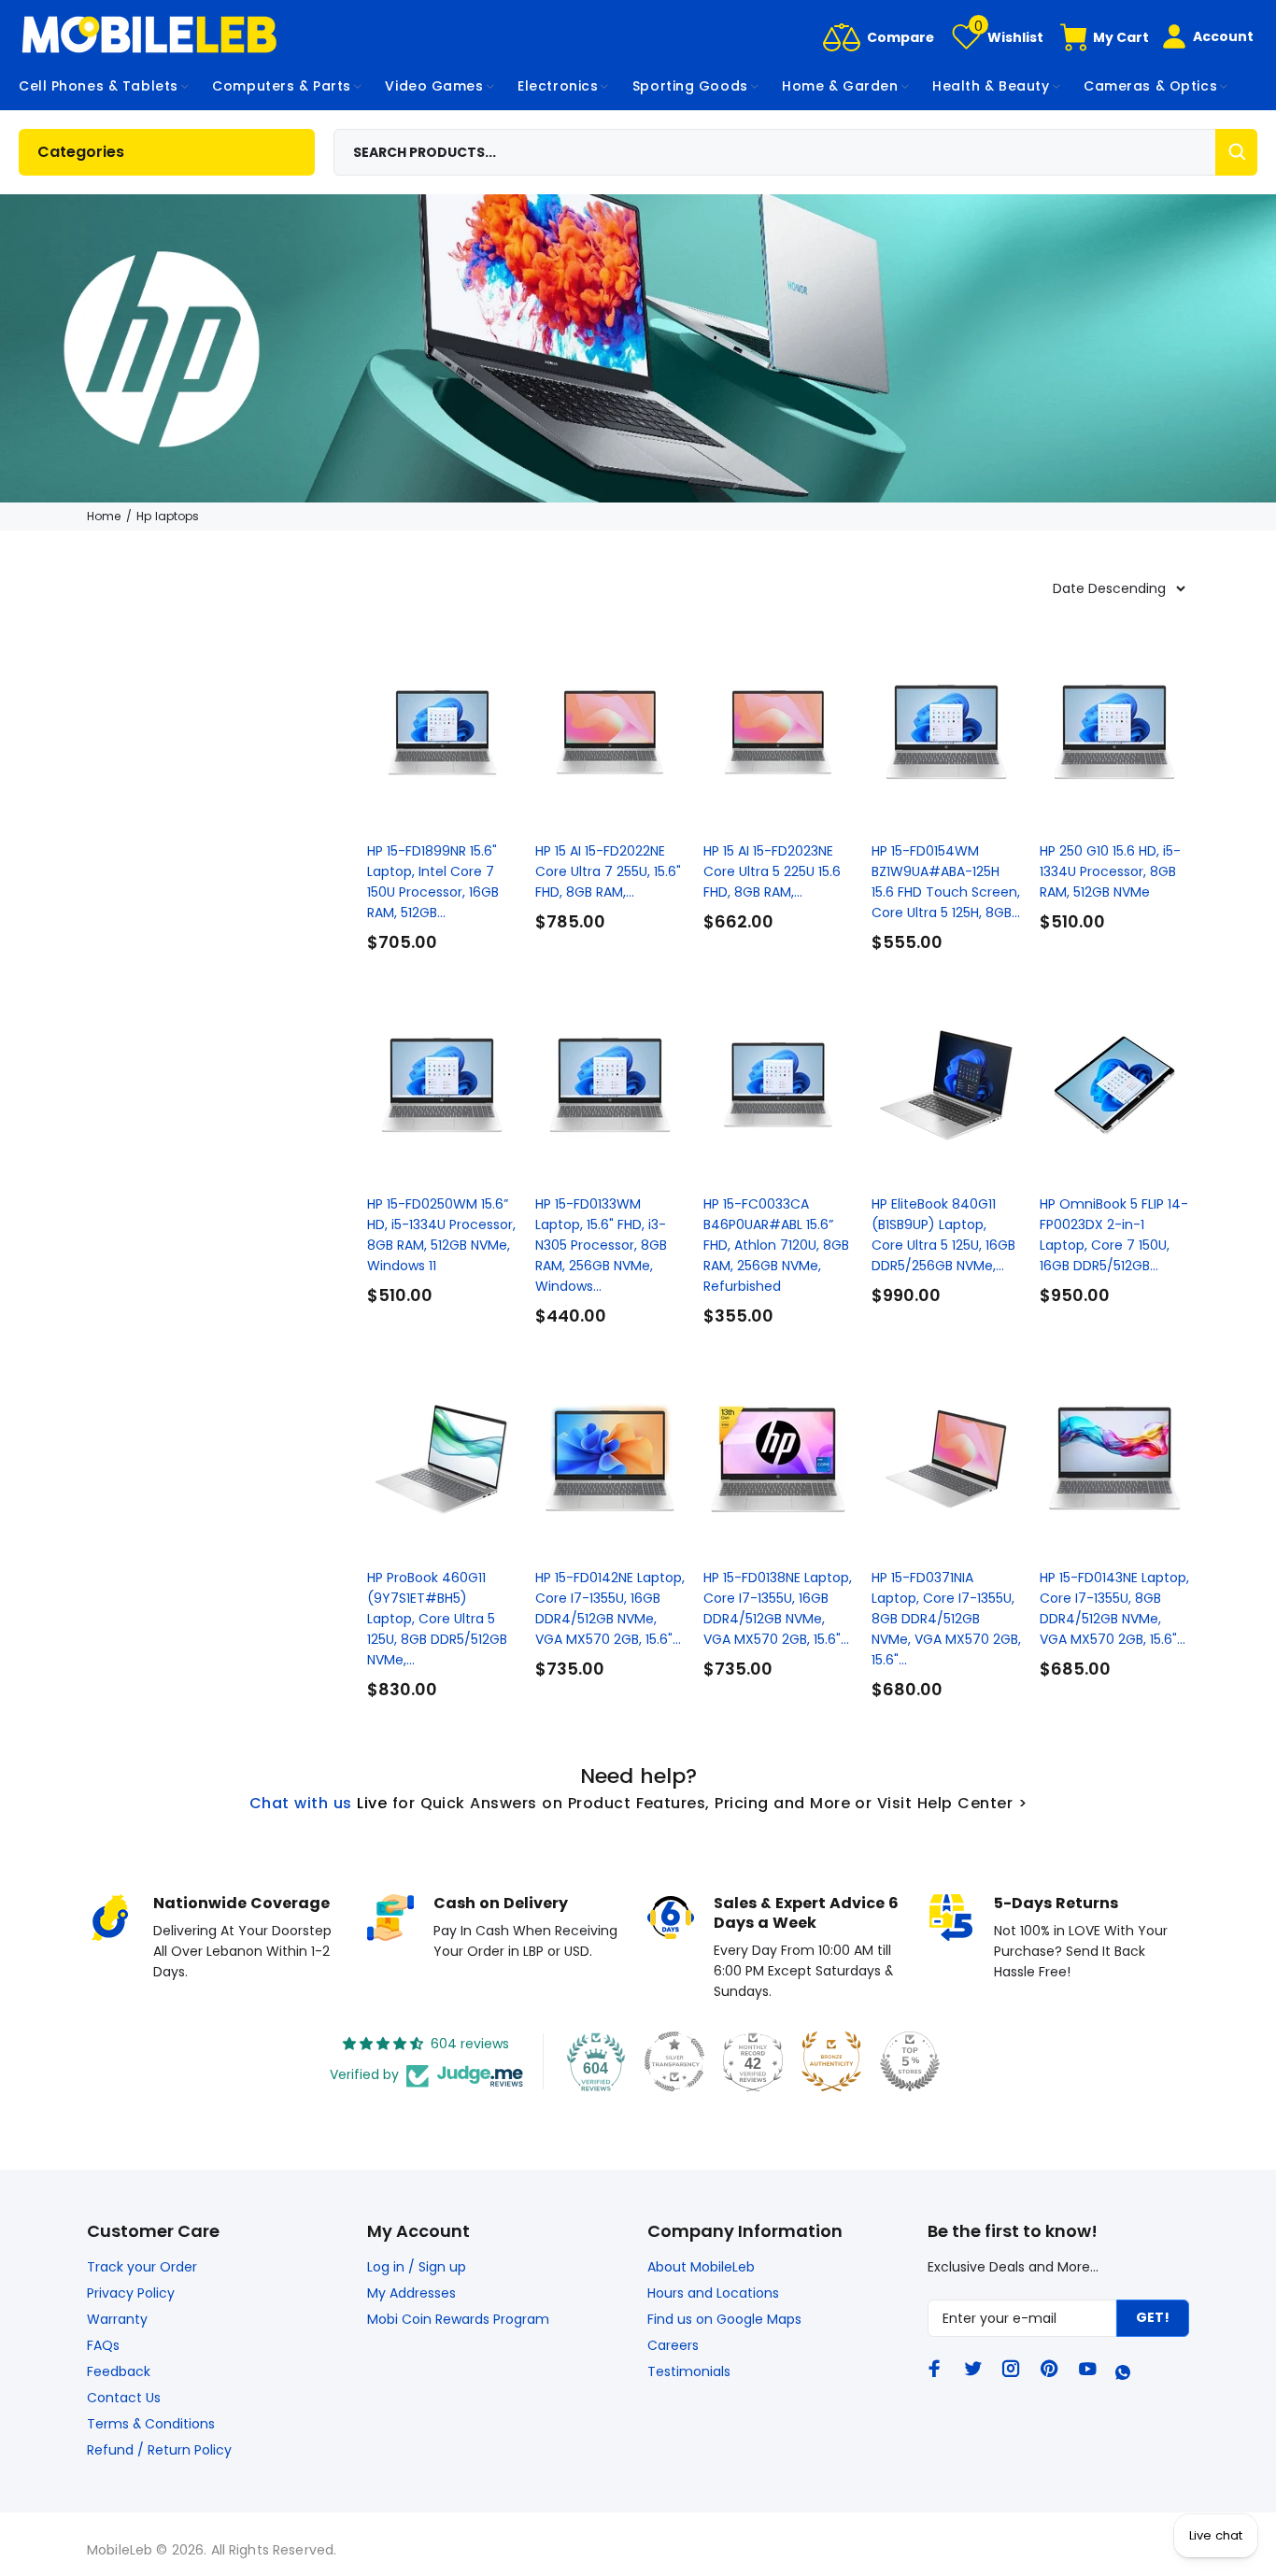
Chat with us (301, 1803)
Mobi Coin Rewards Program (458, 2319)
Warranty (117, 2319)
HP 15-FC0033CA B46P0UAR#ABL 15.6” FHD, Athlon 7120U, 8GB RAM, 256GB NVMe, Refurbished (776, 1245)
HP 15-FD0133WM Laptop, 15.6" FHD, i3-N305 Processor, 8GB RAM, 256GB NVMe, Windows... (601, 1245)
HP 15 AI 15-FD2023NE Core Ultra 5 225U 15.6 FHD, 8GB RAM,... (772, 871)
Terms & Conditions (151, 2424)
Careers (673, 2345)
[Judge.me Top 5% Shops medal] (910, 2061)
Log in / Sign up (417, 2267)
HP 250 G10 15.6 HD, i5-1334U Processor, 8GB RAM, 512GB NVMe (1110, 871)
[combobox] (796, 152)
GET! (1153, 2317)
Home (104, 516)
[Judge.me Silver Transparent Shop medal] (674, 2061)
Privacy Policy (131, 2293)
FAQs (103, 2345)
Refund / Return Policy (159, 2450)
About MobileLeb (701, 2267)
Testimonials (689, 2371)
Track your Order (142, 2267)
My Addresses (411, 2293)
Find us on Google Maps (724, 2319)
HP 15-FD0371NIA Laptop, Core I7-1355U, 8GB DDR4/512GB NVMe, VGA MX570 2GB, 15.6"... (946, 1619)
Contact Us (124, 2398)
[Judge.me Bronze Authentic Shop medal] (831, 2061)
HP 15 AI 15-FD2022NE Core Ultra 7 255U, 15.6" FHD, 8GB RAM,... (608, 871)
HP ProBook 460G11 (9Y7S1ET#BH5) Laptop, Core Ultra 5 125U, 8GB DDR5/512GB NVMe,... (437, 1619)
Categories (81, 152)
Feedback (119, 2371)
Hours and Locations (713, 2293)
